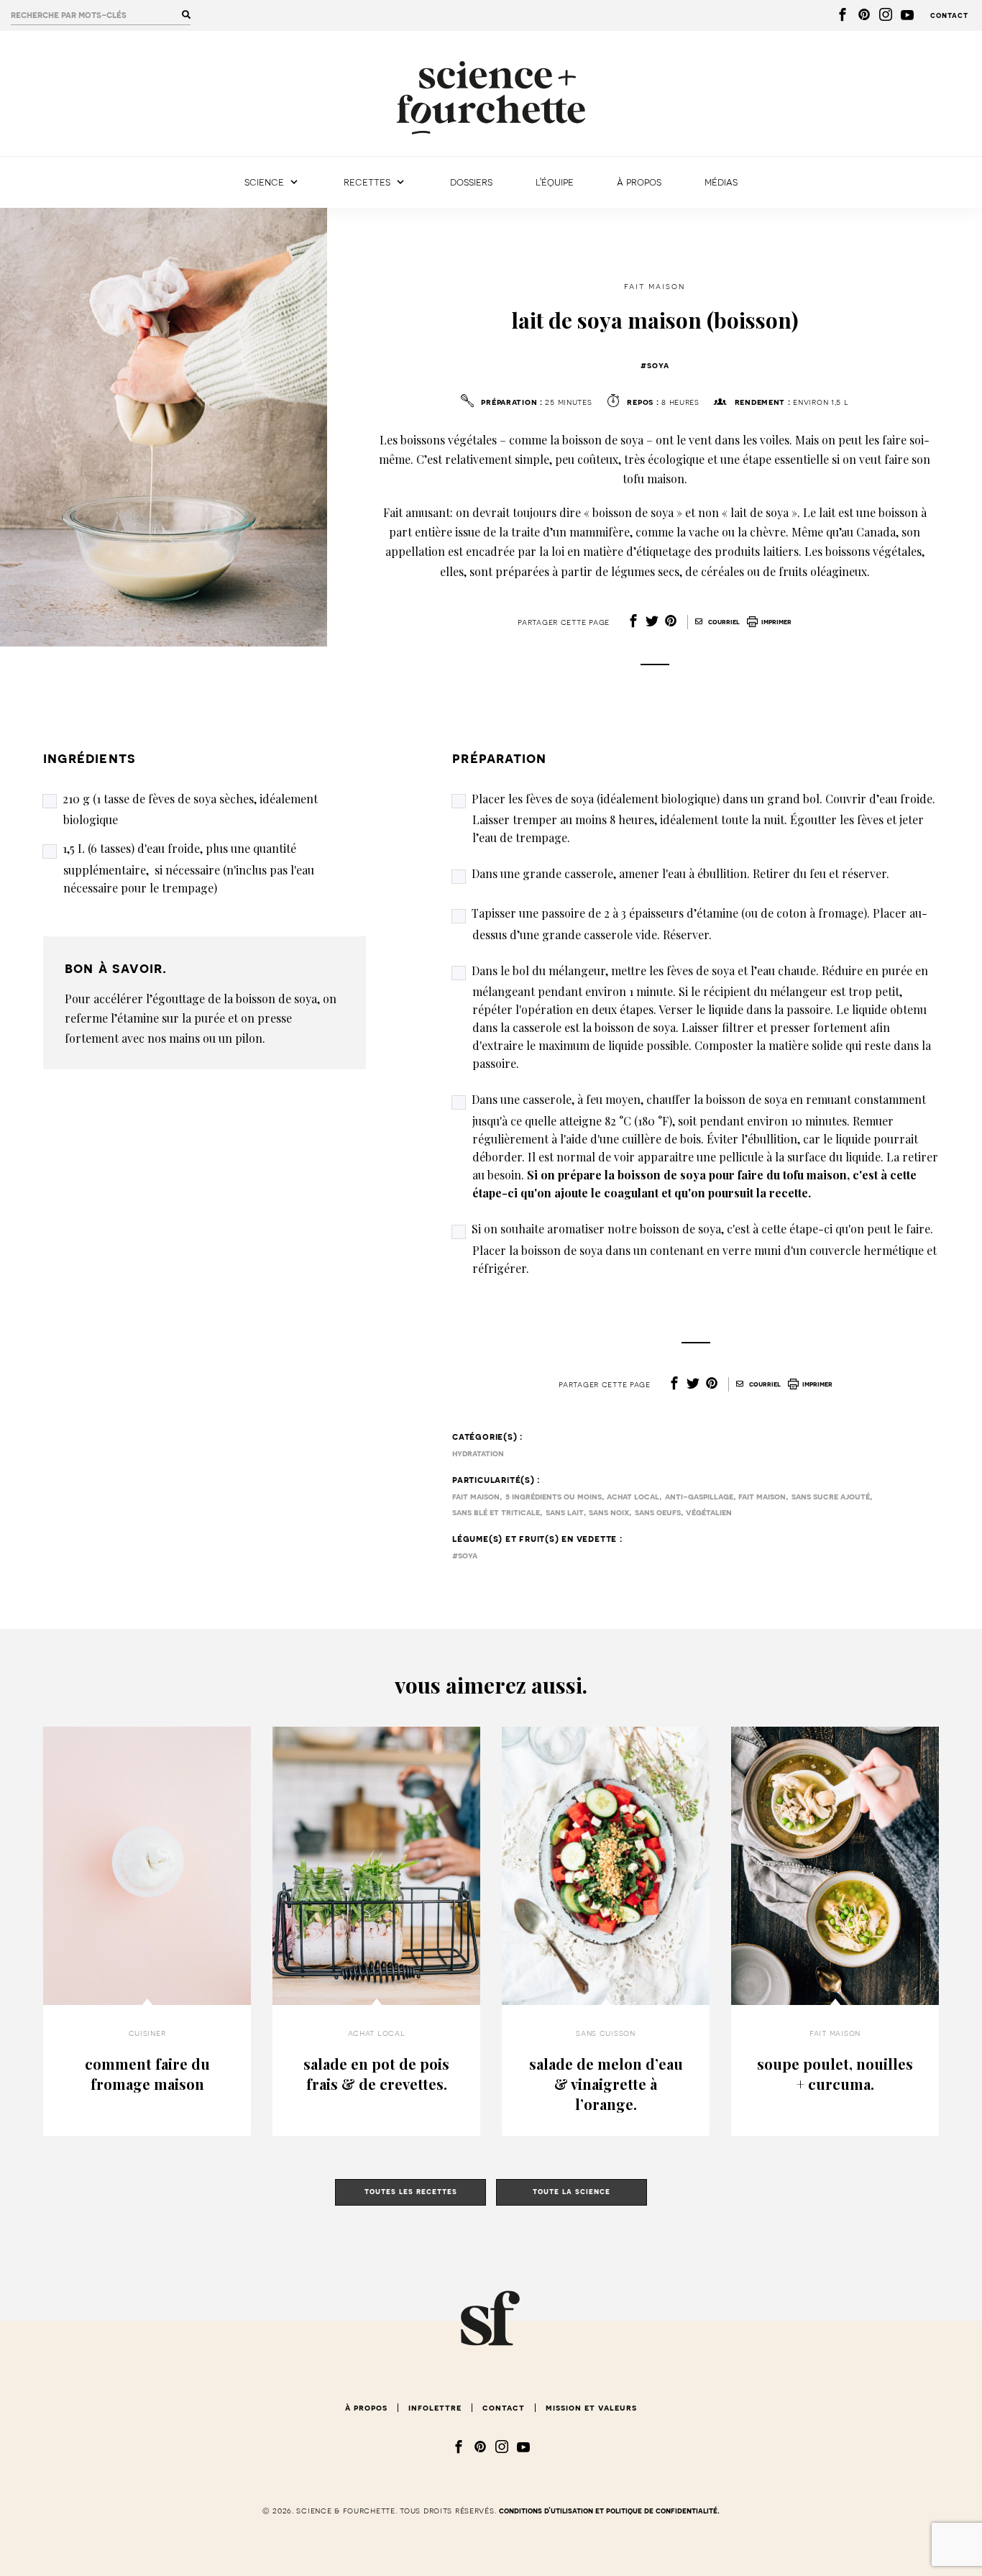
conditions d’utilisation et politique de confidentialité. (609, 2511)
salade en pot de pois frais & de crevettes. (376, 2074)
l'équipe (555, 182)
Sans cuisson (606, 2033)
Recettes (367, 182)
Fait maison (655, 286)
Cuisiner (147, 2033)
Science (264, 182)
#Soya (655, 365)
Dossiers (471, 182)
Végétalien (709, 1512)
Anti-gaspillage (699, 1497)
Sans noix (609, 1512)
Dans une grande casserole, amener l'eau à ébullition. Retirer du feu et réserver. (680, 873)
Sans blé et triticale (496, 1512)
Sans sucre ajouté (831, 1497)
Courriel (723, 622)
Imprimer (776, 622)
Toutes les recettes (411, 2192)
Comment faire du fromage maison (147, 2074)
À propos (639, 182)
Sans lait (565, 1512)
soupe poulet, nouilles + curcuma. (835, 2074)
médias (721, 182)
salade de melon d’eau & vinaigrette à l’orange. (606, 2084)
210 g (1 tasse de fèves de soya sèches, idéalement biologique (190, 809)
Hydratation (478, 1453)
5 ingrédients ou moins (554, 1497)
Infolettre (435, 2408)
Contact (949, 15)
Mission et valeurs (591, 2408)
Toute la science (572, 2192)
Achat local (633, 1497)
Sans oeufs (658, 1512)
